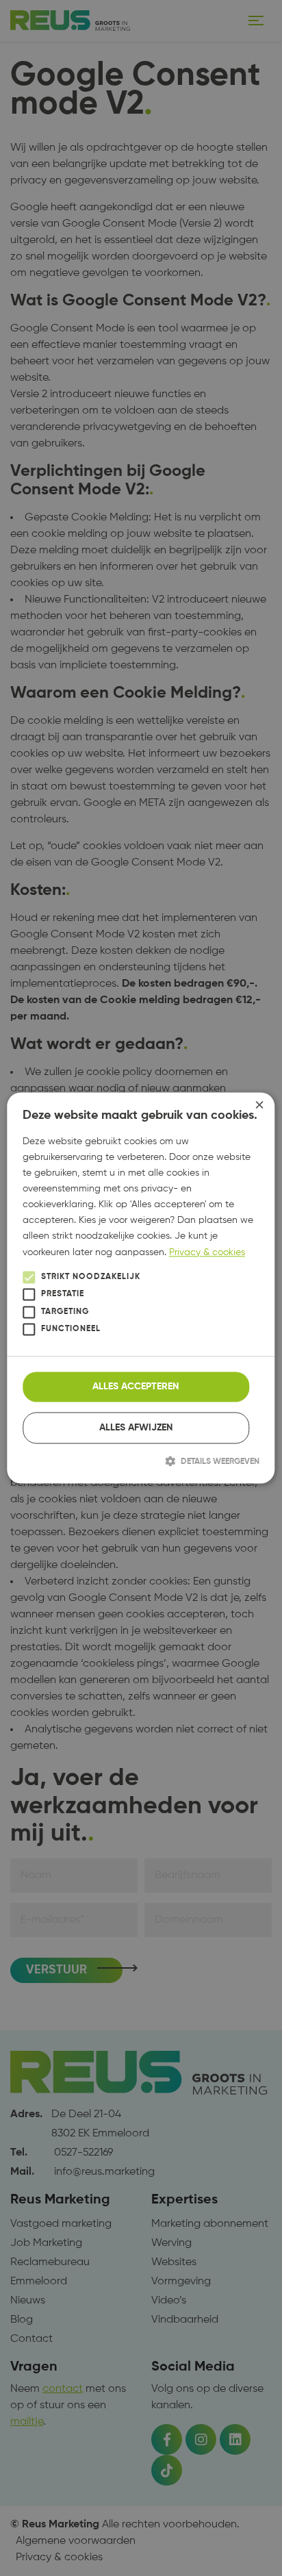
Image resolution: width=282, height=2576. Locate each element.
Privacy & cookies (207, 1252)
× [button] (259, 1108)
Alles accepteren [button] (136, 1387)
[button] (141, 1461)
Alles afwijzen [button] (136, 1428)
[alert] (141, 1288)
